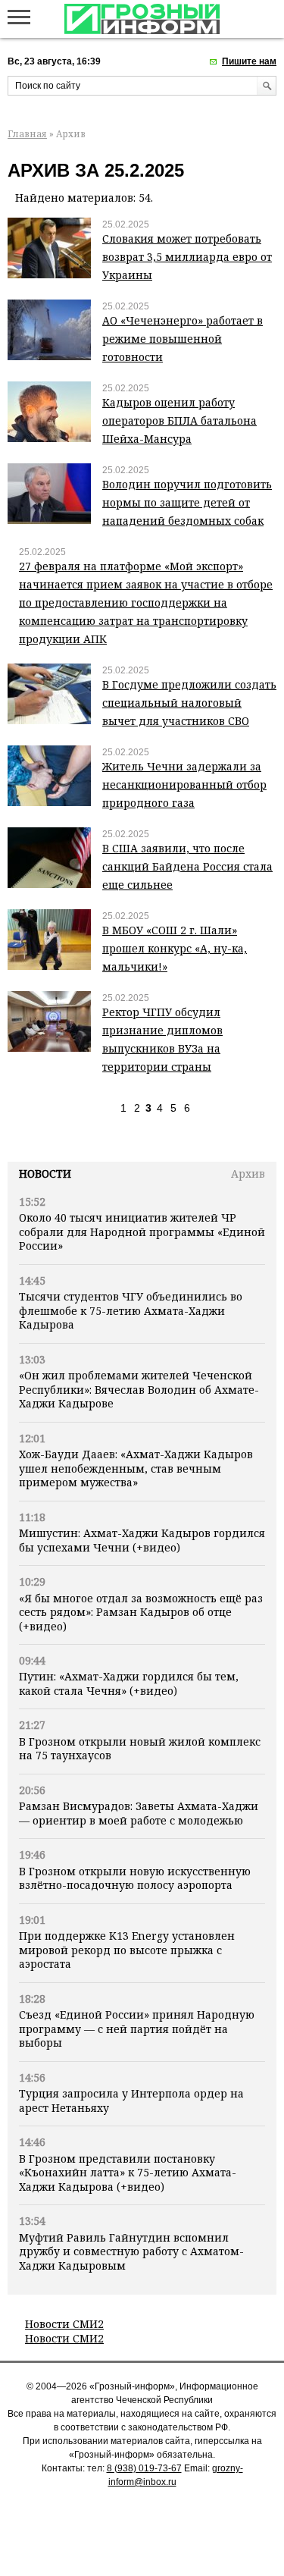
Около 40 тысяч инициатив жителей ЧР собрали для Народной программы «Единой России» (142, 1232)
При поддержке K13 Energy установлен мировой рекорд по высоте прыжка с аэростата (127, 1950)
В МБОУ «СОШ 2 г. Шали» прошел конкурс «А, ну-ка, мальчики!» (175, 948)
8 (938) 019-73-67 (144, 2468)
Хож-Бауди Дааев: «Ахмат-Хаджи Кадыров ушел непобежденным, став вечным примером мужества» (136, 1468)
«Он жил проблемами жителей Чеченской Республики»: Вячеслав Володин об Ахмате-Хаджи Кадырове (139, 1389)
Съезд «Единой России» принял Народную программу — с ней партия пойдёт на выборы (137, 2028)
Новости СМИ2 (64, 2324)
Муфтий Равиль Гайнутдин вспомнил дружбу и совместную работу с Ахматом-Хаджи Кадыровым (131, 2251)
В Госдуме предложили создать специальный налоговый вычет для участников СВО (189, 703)
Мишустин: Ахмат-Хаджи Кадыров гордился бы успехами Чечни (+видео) (142, 1540)
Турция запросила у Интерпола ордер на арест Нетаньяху (131, 2100)
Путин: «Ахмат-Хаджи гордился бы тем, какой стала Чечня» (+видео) (129, 1683)
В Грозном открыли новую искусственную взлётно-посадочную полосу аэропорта (135, 1878)
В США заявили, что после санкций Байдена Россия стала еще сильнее (187, 866)
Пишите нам (249, 61)
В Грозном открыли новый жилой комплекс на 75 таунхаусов (140, 1748)
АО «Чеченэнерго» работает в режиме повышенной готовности (183, 339)
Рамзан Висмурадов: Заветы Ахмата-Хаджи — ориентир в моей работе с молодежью (139, 1813)
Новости (45, 1173)
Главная (27, 134)
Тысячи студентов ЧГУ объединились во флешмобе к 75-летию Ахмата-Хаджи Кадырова (131, 1310)
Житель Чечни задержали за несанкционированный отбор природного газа (184, 784)
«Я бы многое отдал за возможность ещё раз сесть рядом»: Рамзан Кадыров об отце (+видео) (141, 1612)
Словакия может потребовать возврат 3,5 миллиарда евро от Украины (187, 257)
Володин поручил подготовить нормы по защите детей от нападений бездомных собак (187, 502)
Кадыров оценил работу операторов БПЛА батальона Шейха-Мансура (179, 420)
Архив (248, 1173)
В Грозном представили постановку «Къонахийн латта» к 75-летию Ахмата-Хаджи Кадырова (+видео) (128, 2173)
